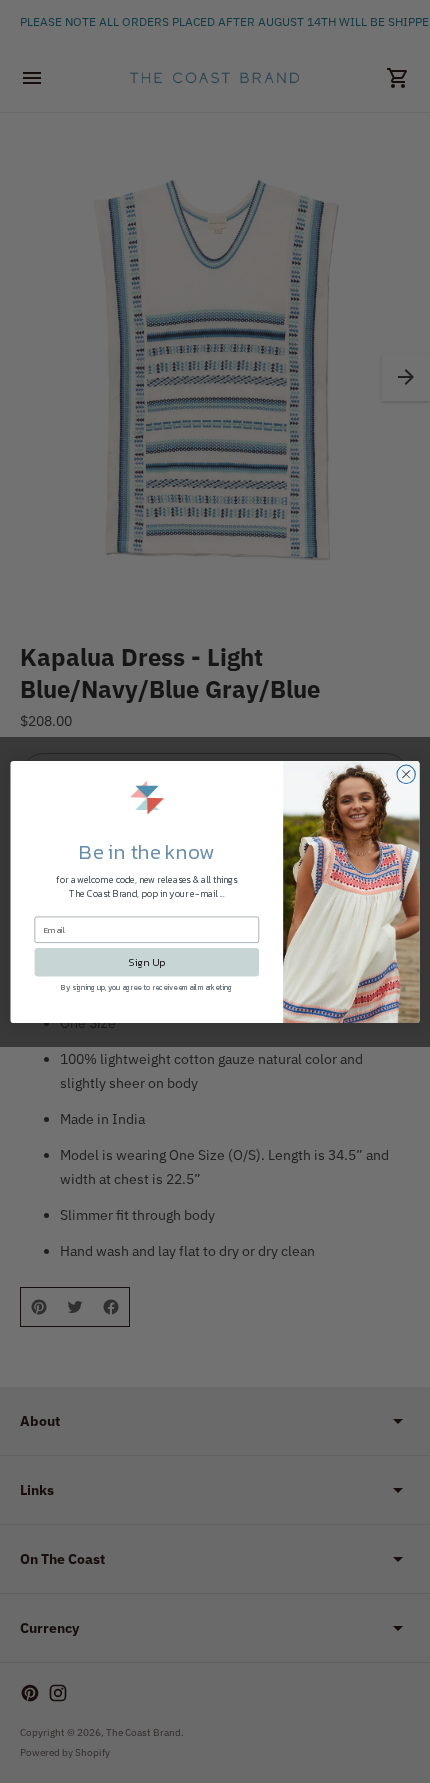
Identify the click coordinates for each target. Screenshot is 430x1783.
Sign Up (146, 962)
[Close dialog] (406, 774)
